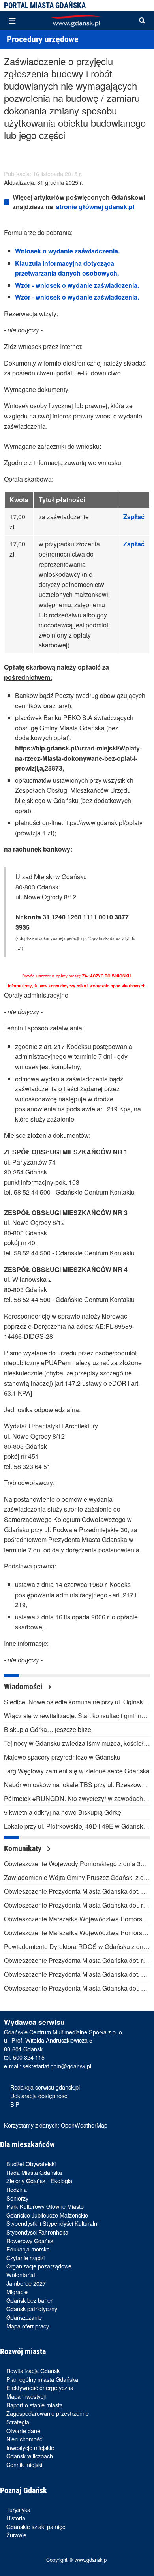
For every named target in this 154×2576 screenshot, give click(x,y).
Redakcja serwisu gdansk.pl (45, 2087)
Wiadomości (24, 1687)
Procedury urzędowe (43, 39)
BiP (15, 2104)
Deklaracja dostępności (39, 2095)
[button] (142, 21)
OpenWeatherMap (84, 2125)
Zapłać (134, 517)
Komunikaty (24, 1848)
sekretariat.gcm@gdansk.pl (57, 2066)
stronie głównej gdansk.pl (95, 207)
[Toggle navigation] (12, 21)
